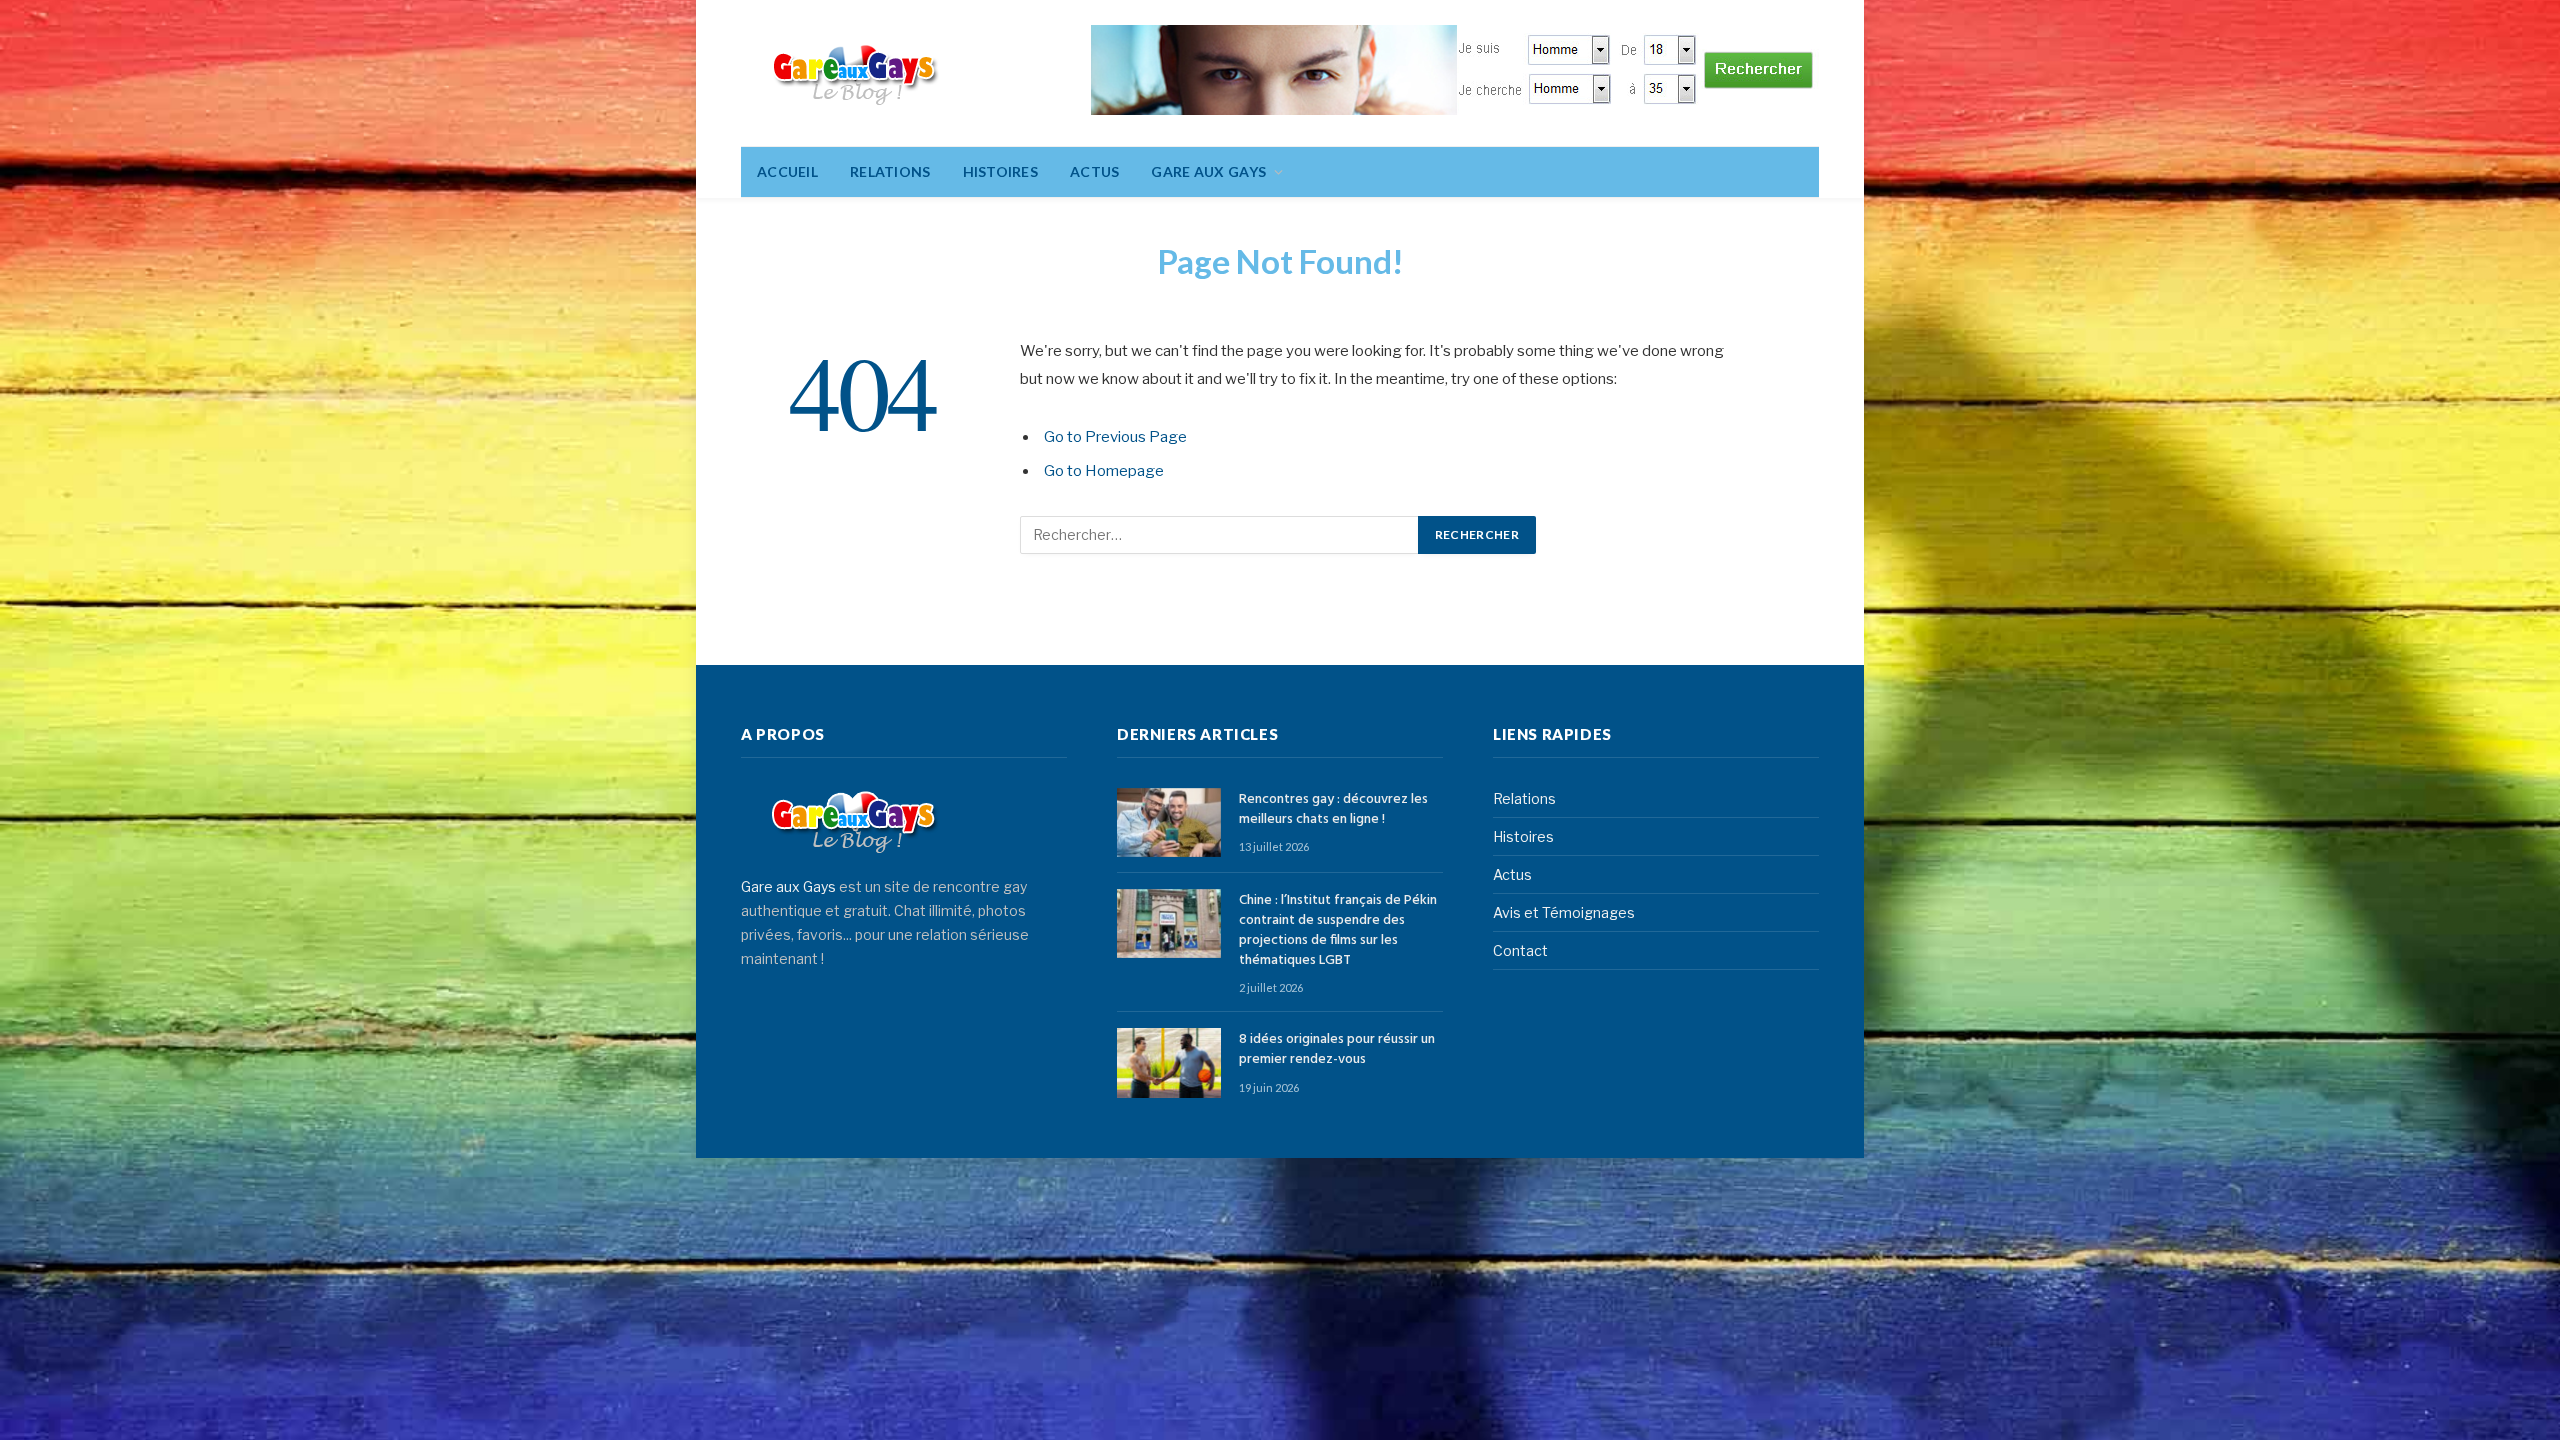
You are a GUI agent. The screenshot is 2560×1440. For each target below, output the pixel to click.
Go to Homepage (1104, 471)
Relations (890, 171)
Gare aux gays (1208, 171)
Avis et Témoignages (1564, 912)
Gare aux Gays (788, 886)
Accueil (787, 171)
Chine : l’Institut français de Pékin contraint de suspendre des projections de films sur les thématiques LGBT (1338, 931)
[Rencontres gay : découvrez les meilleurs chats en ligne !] (1169, 822)
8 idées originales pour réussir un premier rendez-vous (1337, 1050)
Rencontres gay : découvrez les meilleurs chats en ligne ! (1333, 810)
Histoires (1001, 171)
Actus (1094, 171)
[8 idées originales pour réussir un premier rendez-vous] (1169, 1062)
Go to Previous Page (1115, 437)
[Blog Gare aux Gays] (855, 73)
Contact (1520, 950)
